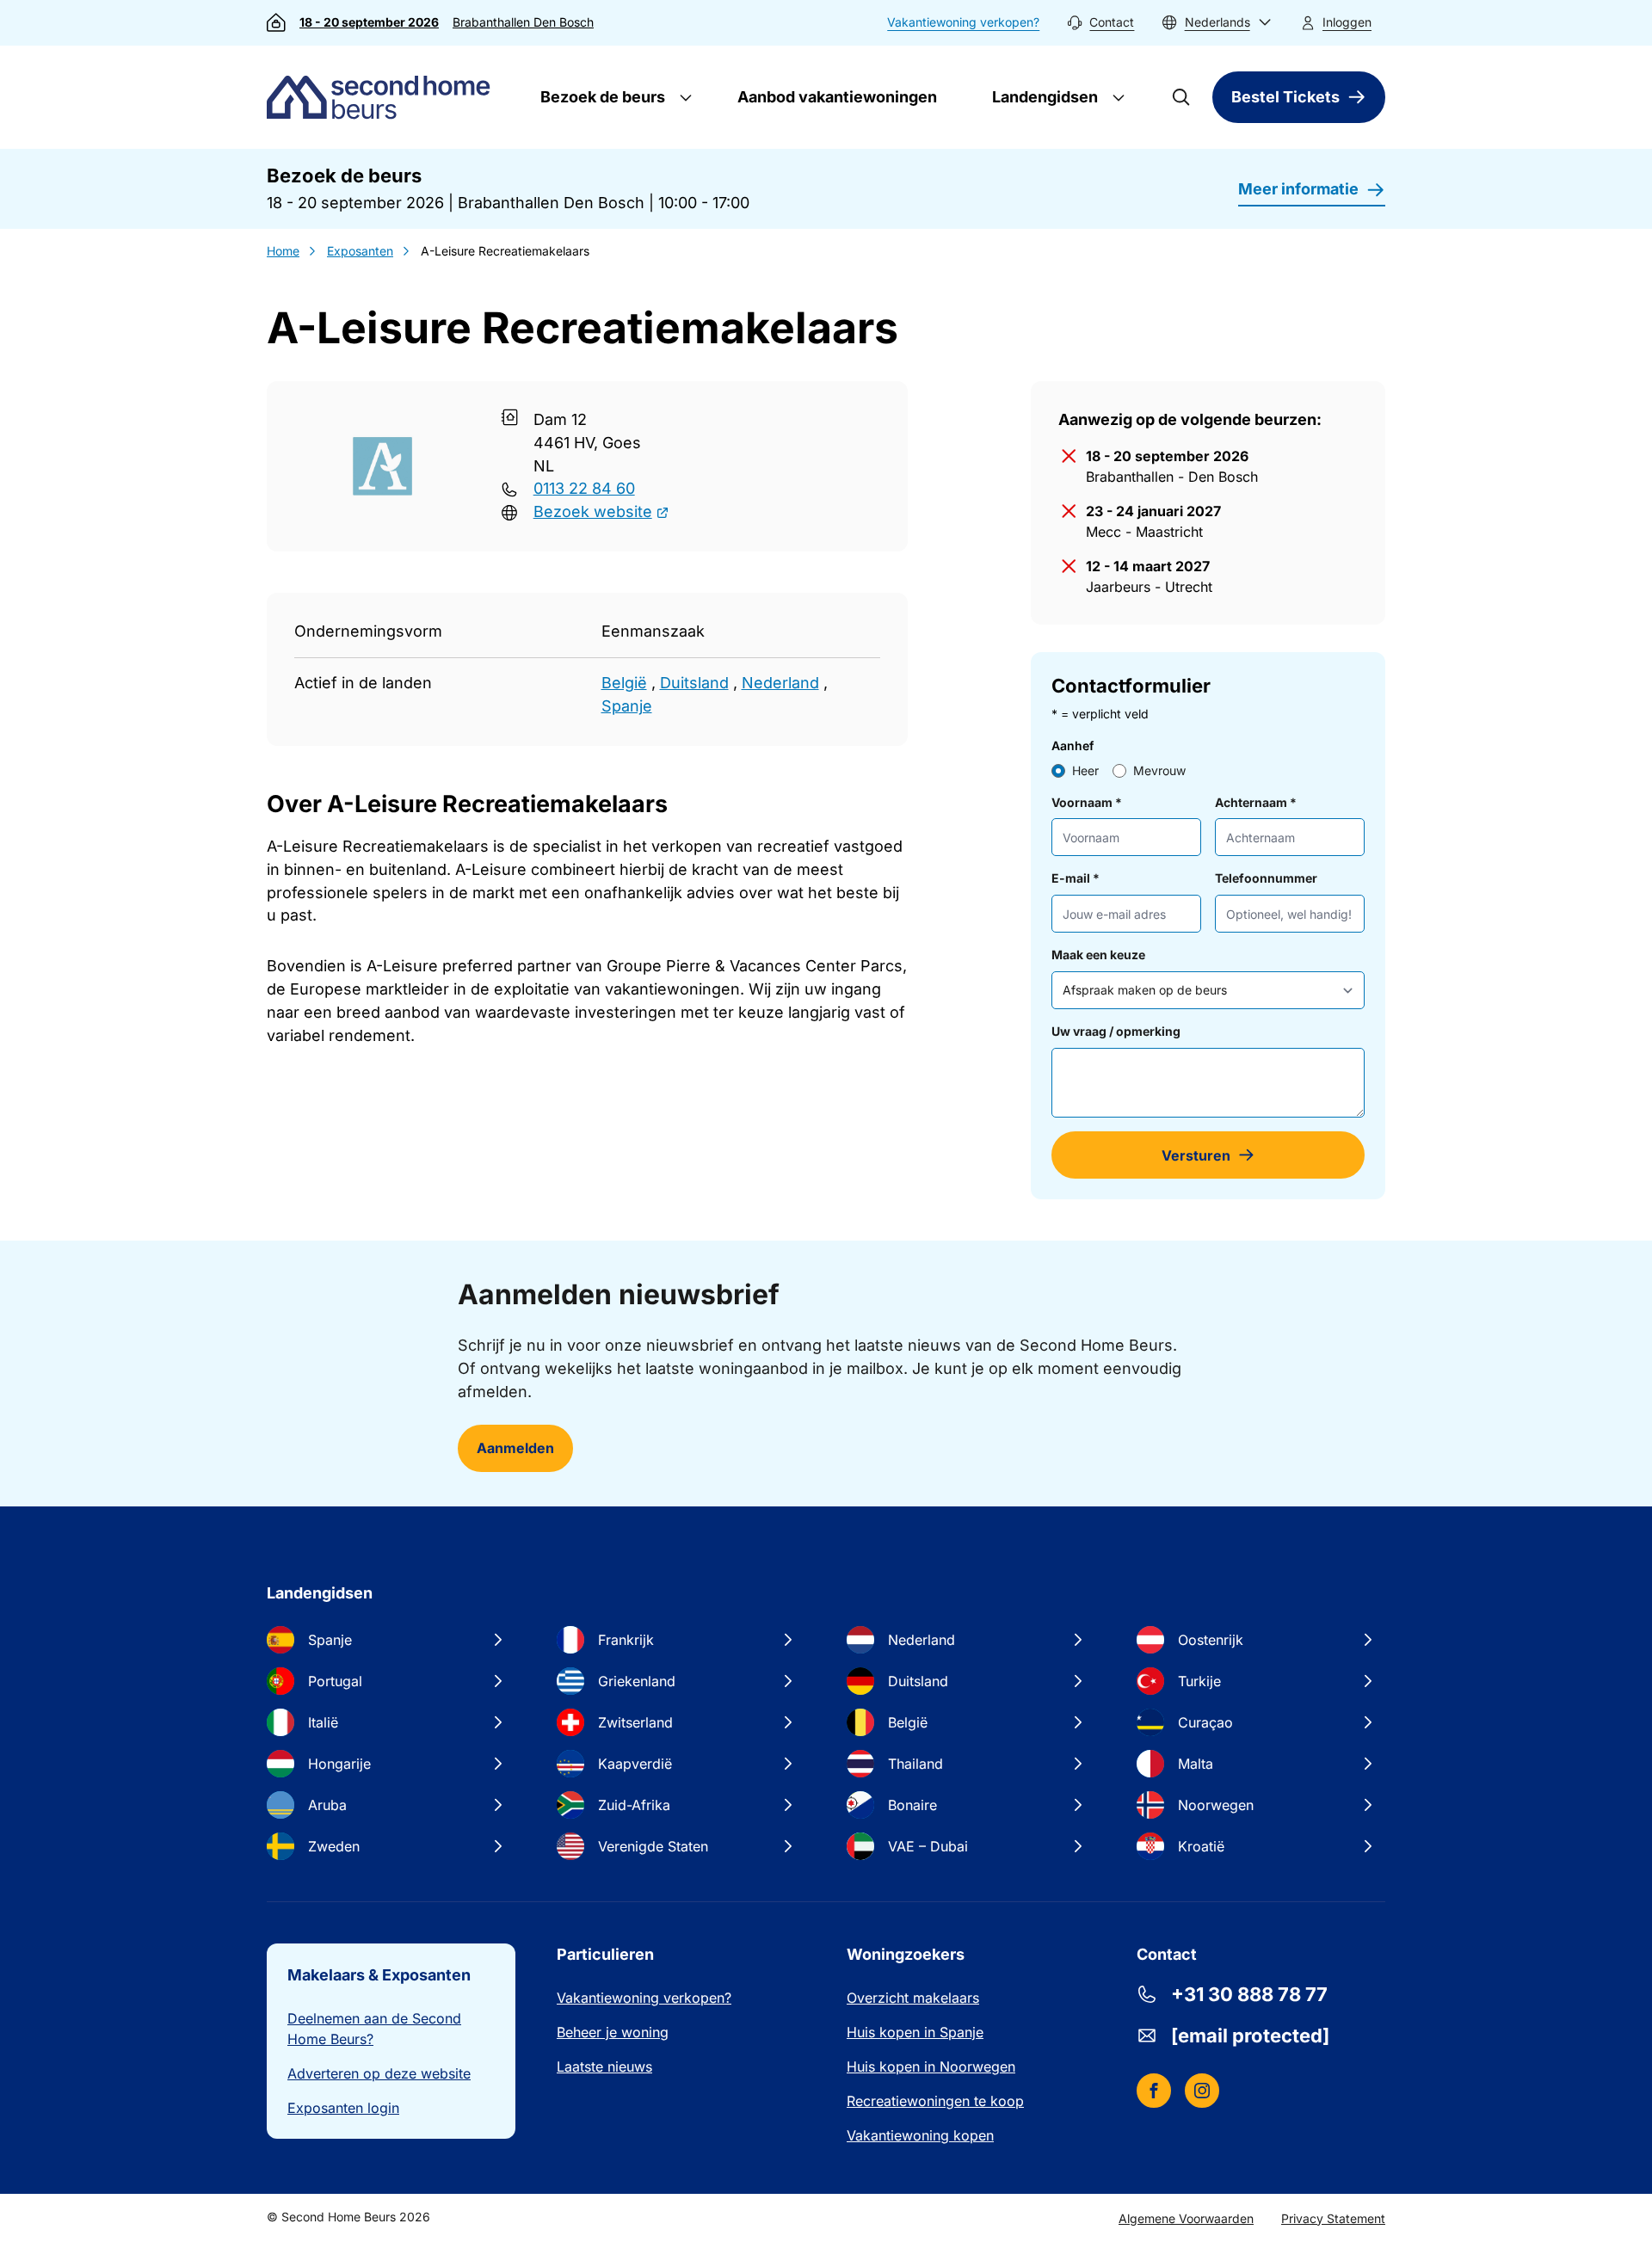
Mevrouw (1159, 770)
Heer (1085, 770)
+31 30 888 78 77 (1249, 1994)
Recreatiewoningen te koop (935, 2101)
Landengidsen (1043, 97)
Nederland (780, 683)
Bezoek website (593, 511)
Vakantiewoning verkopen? (963, 22)
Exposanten (360, 251)
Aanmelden (515, 1448)
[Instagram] (1202, 2091)
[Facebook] (1154, 2091)
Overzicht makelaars (913, 1998)
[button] (1217, 23)
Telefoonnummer (1266, 878)
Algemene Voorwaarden (1186, 2218)
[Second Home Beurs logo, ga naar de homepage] (382, 97)
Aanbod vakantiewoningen (837, 97)
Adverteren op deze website (379, 2073)
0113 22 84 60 (584, 488)
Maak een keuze (1098, 955)
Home (283, 251)
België (624, 683)
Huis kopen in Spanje (915, 2032)
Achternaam (1256, 802)
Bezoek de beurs (601, 97)
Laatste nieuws (604, 2066)
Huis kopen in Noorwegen (931, 2066)
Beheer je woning (613, 2032)
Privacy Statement (1333, 2218)
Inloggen (1347, 22)
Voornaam (1087, 802)
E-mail (1076, 878)
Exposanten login (343, 2108)
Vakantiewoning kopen (920, 2135)
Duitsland (694, 683)
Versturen (1196, 1155)
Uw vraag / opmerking (1116, 1031)
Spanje (627, 706)
